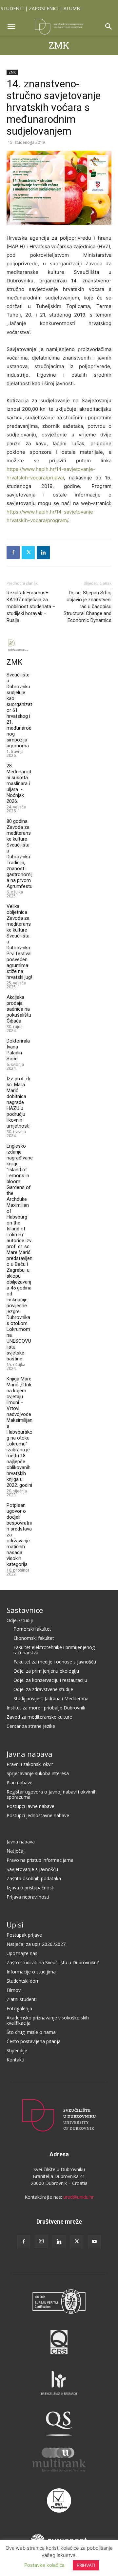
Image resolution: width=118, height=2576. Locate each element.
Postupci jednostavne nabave (38, 1815)
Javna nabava (29, 1754)
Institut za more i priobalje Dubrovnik (46, 1708)
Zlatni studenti (22, 1999)
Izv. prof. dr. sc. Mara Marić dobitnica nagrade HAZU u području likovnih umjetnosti (19, 1102)
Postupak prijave (24, 1935)
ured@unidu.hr (79, 2197)
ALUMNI (73, 8)
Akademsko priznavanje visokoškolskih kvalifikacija (48, 2020)
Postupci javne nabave (30, 1806)
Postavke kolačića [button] (44, 2565)
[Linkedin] (43, 553)
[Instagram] (41, 2241)
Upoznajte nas (22, 1953)
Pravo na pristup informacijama (40, 1860)
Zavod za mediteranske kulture (39, 1717)
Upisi (15, 1925)
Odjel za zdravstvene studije (43, 1689)
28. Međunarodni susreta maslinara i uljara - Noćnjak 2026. (19, 783)
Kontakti (15, 2060)
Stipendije (17, 2050)
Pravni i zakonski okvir (30, 1764)
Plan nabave (20, 1783)
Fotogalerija (19, 2008)
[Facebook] (13, 553)
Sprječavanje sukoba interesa (38, 1773)
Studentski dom (23, 1981)
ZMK (59, 45)
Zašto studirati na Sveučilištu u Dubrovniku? (53, 1962)
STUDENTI (12, 8)
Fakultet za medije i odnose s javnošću (55, 1662)
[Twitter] (28, 553)
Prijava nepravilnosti (28, 1897)
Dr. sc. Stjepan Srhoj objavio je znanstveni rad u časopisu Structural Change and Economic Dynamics (88, 606)
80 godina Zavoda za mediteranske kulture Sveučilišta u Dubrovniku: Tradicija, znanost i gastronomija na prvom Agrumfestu (20, 854)
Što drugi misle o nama (31, 2032)
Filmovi (14, 1990)
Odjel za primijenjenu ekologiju (46, 1671)
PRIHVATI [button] (86, 2565)
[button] (11, 27)
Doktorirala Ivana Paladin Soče (18, 1050)
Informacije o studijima (31, 1972)
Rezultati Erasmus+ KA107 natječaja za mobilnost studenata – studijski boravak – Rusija (31, 606)
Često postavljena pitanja (34, 2041)
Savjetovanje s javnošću (32, 1869)
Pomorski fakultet (32, 1629)
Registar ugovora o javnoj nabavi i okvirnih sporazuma (52, 1794)
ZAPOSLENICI (44, 8)
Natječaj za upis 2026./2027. (37, 1944)
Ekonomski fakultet (34, 1638)
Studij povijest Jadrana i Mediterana (51, 1698)
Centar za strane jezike (31, 1726)
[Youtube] (94, 2242)
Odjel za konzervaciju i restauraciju (50, 1680)
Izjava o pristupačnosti (30, 1888)
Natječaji (16, 1851)
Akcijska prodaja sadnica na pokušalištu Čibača (19, 1009)
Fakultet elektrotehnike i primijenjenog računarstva (54, 1650)
